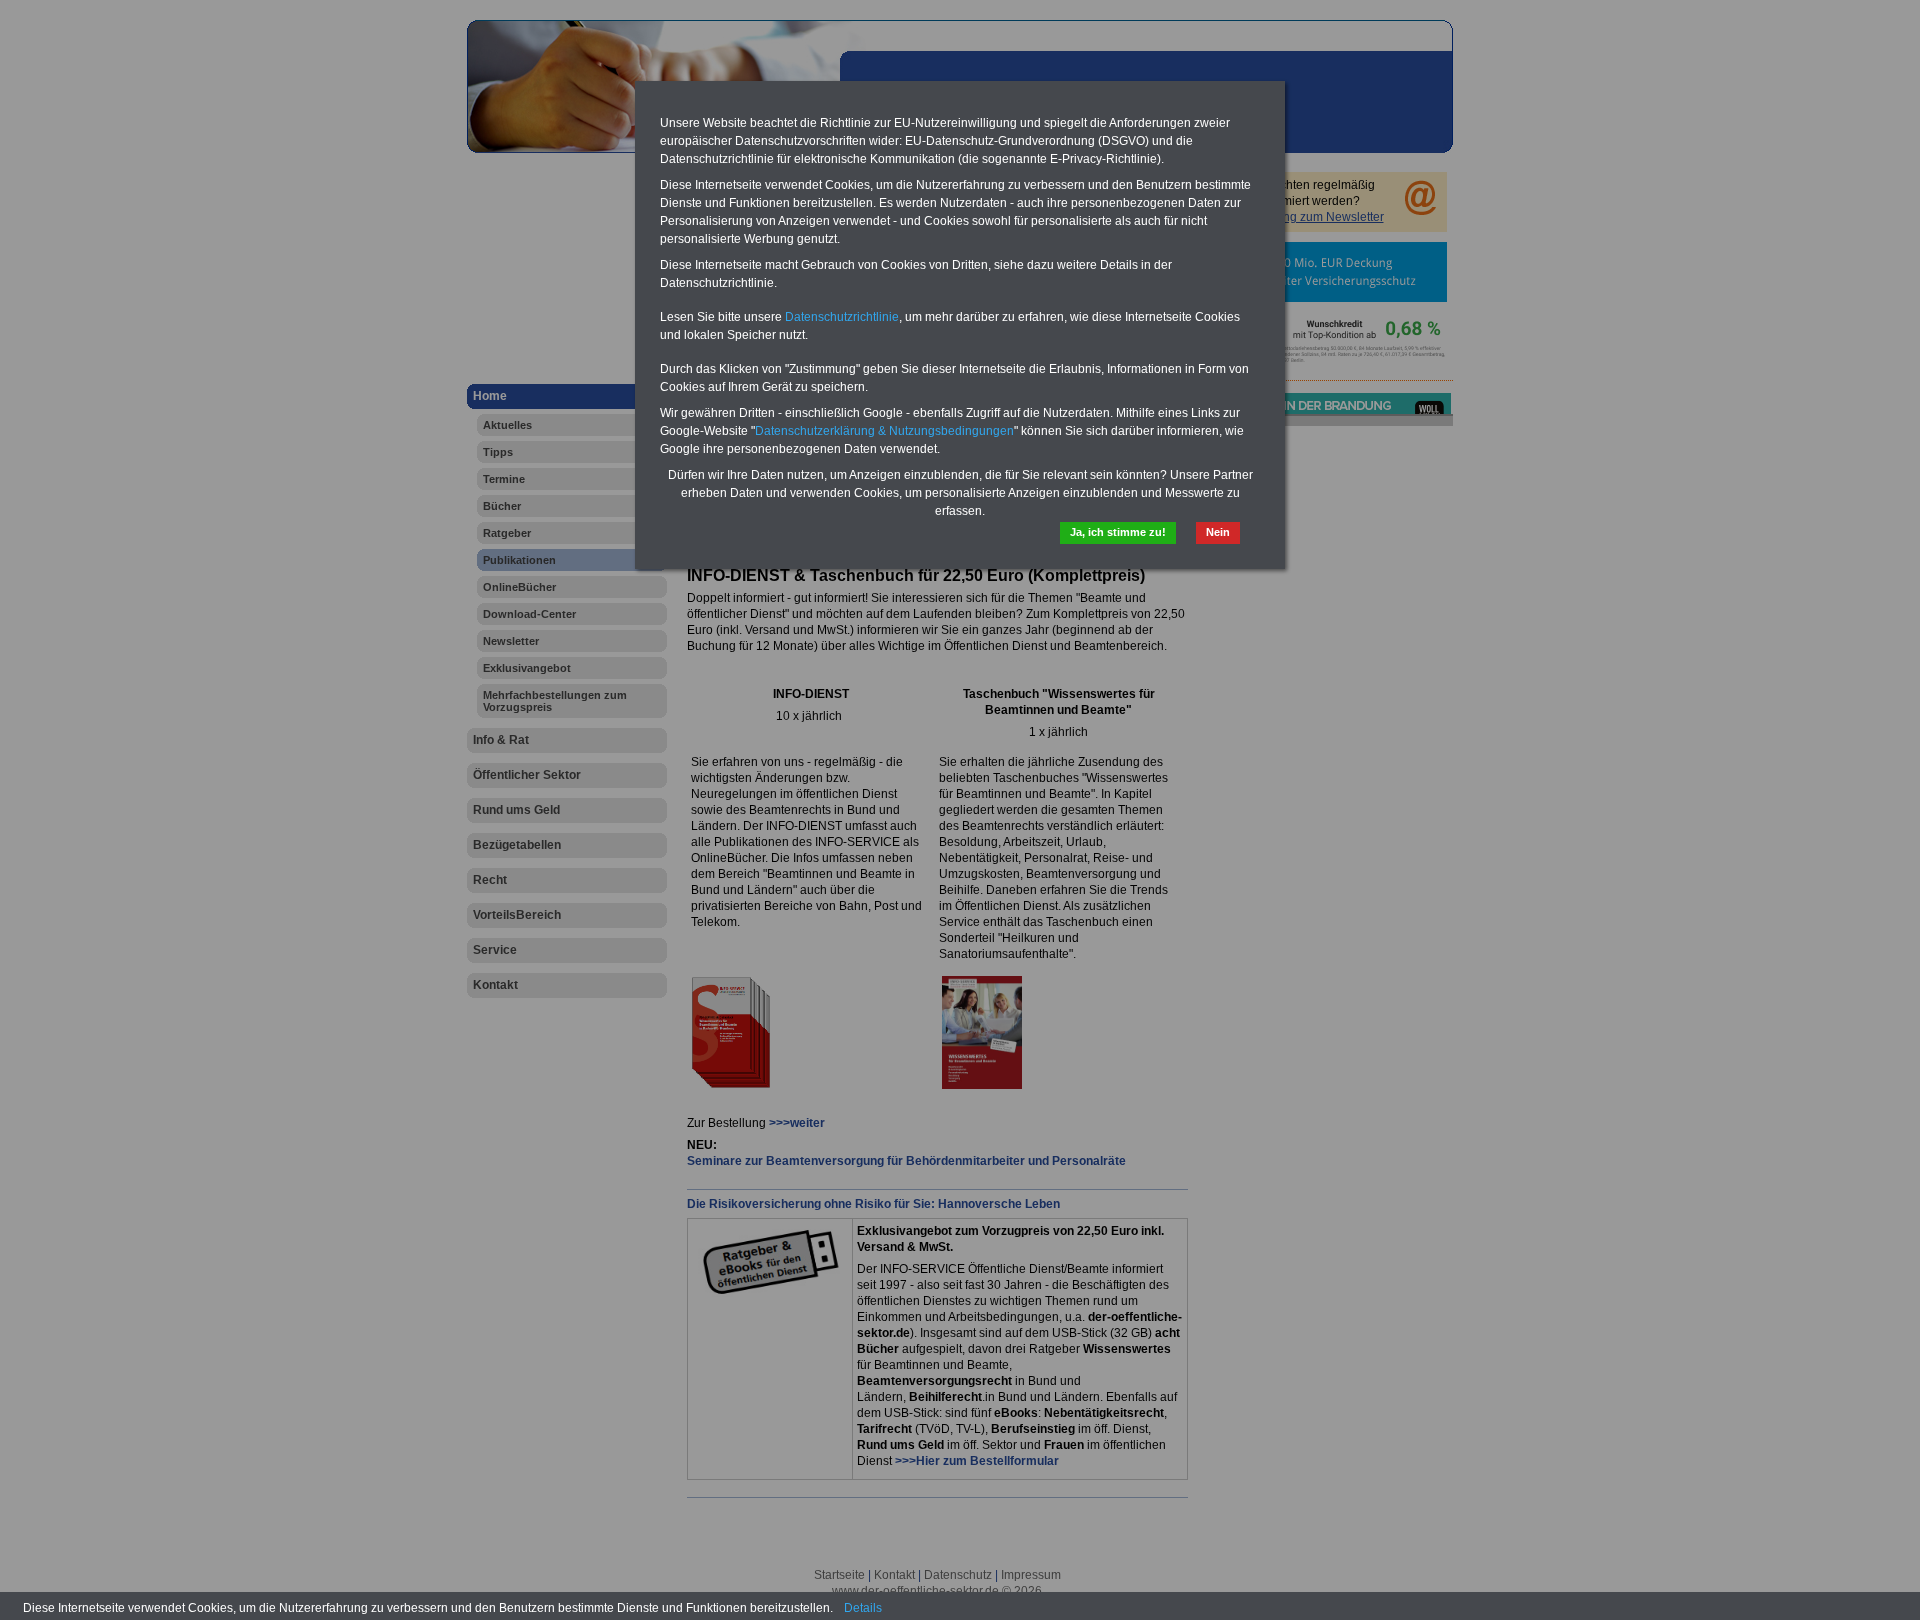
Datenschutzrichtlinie (842, 317)
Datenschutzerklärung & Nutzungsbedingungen (884, 431)
